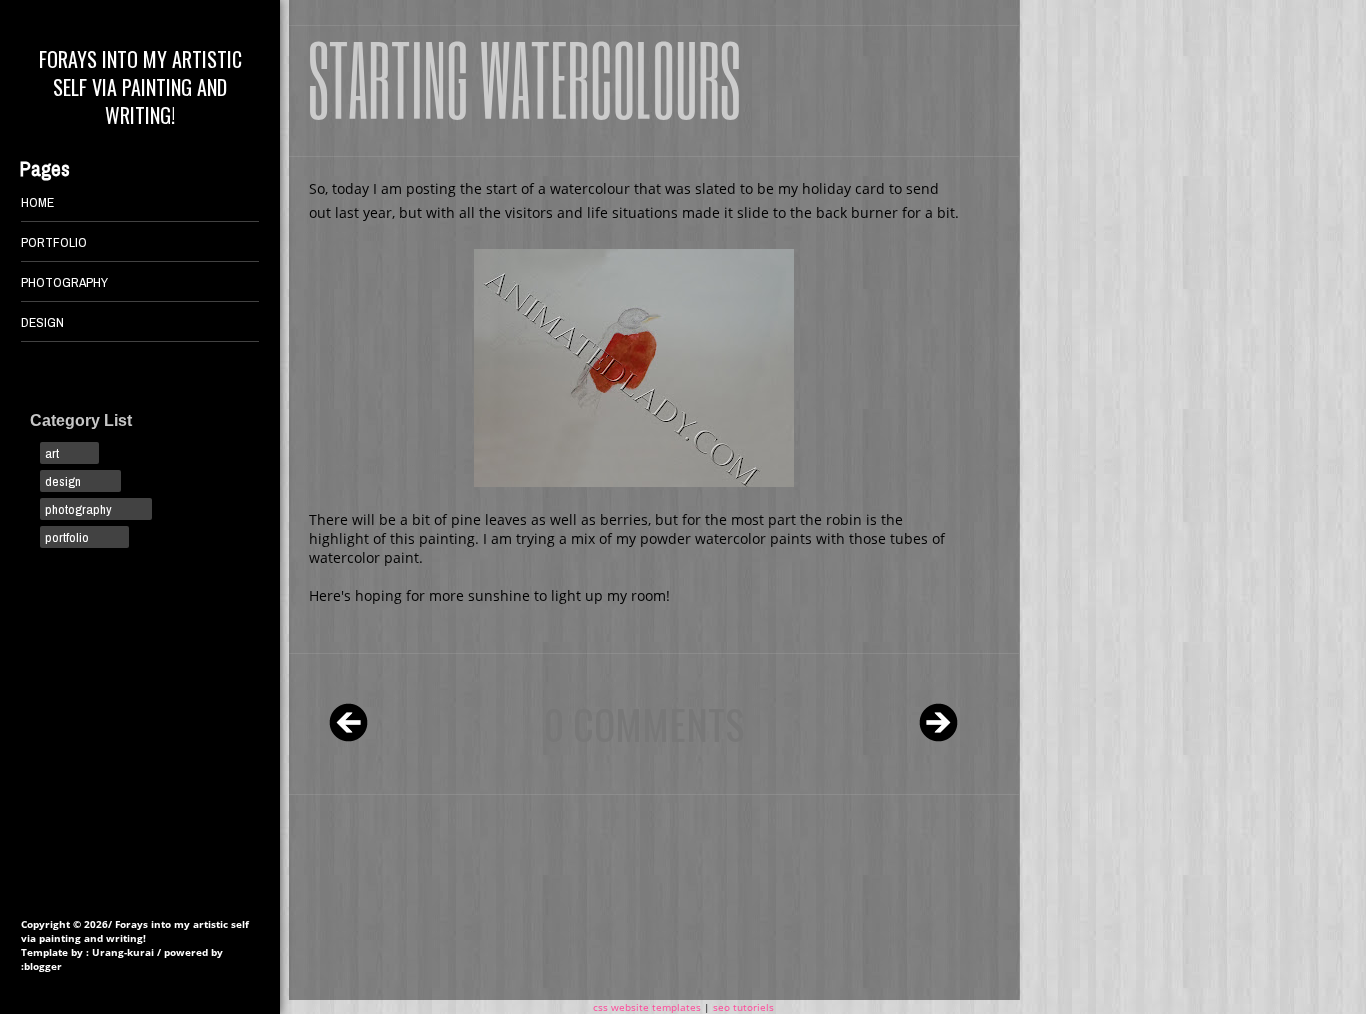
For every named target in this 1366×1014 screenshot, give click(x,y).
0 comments (644, 724)
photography (78, 509)
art (52, 453)
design (63, 481)
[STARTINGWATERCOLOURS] (525, 76)
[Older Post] (939, 724)
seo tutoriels (743, 1007)
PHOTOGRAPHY (64, 282)
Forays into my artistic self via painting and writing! (140, 87)
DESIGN (42, 322)
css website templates (647, 1007)
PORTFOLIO (54, 242)
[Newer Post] (349, 724)
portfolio (67, 537)
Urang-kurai (123, 952)
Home (37, 202)
